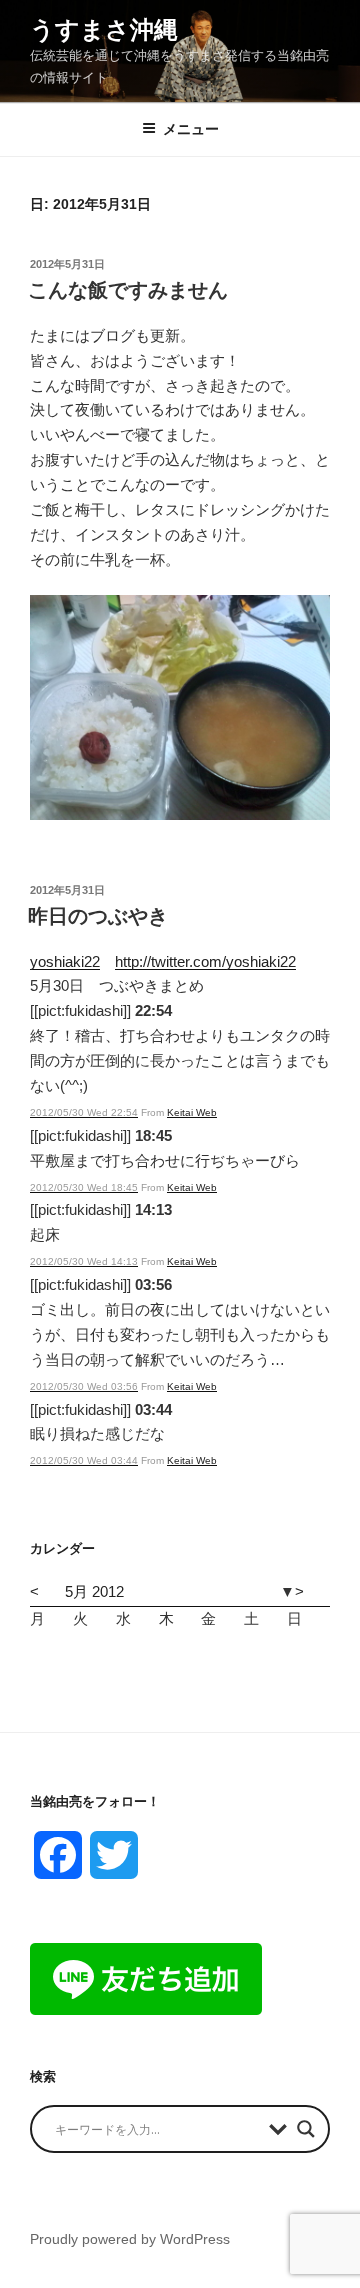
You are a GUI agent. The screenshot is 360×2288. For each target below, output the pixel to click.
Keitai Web (192, 1112)
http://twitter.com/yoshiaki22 (205, 961)
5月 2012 (94, 1591)
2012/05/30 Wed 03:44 (84, 1460)
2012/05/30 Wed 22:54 (84, 1112)
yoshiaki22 (65, 961)
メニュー (191, 129)
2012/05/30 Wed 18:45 (84, 1187)
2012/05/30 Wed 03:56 (84, 1386)
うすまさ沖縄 (104, 29)
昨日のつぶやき (98, 916)
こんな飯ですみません (128, 290)
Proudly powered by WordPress (130, 2239)
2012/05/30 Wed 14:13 (84, 1261)
